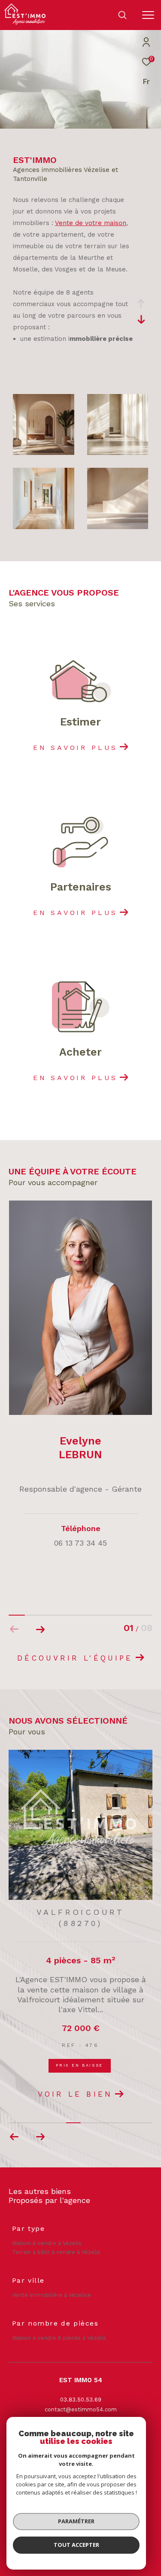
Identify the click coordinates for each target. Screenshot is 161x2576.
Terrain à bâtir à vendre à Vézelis (56, 2252)
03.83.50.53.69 (81, 2400)
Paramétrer (76, 2521)
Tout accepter (76, 2545)
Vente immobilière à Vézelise (52, 2295)
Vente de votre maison (91, 223)
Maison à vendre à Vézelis (47, 2243)
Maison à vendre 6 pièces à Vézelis (59, 2338)
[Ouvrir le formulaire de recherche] (122, 15)
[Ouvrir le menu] (148, 15)
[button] (40, 1629)
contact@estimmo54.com (81, 2409)
